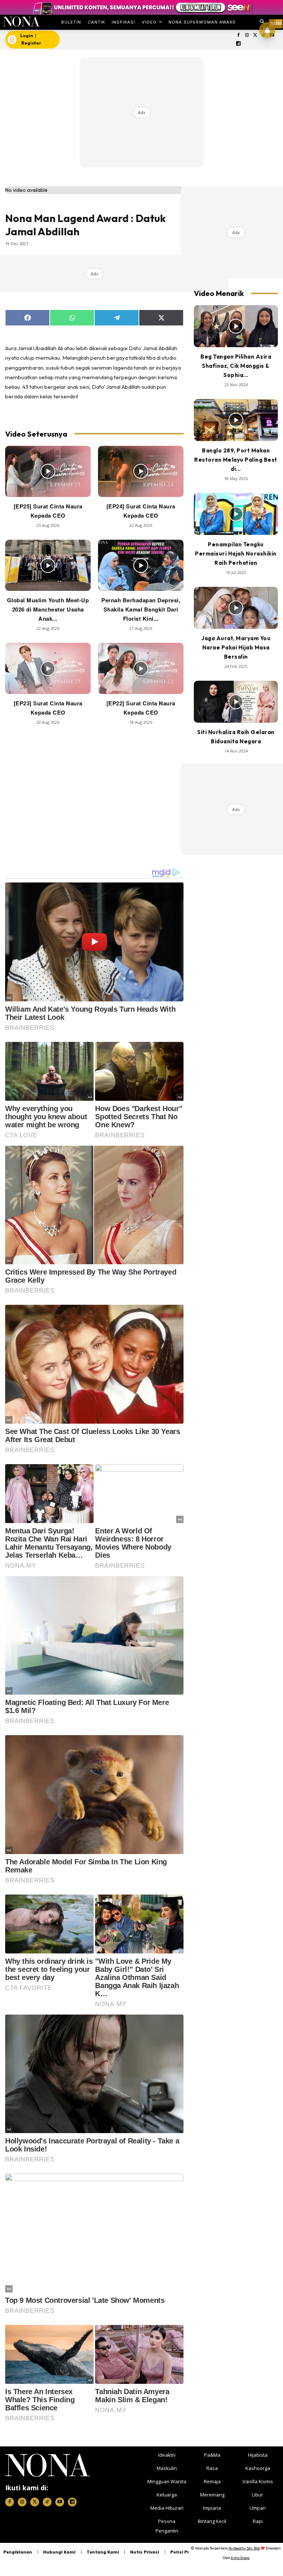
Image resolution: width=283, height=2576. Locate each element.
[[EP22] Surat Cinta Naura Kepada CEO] (141, 668)
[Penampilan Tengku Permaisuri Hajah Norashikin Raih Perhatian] (236, 514)
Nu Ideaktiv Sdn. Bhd (244, 2548)
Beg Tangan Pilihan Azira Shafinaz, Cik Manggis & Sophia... (236, 366)
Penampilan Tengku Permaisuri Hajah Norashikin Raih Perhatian (236, 554)
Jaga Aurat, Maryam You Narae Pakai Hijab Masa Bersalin (236, 647)
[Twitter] (255, 36)
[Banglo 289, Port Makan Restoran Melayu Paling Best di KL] (236, 420)
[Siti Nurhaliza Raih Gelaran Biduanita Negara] (236, 702)
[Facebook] (239, 36)
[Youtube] (60, 2502)
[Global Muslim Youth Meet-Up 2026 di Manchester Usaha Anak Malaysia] (48, 565)
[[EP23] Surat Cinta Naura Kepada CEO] (48, 668)
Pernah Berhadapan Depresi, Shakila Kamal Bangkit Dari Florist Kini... (141, 609)
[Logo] (21, 22)
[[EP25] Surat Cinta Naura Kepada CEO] (48, 471)
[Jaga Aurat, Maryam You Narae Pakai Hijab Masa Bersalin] (236, 608)
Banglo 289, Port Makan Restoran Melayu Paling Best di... (236, 460)
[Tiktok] (47, 2502)
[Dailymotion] (239, 44)
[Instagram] (247, 36)
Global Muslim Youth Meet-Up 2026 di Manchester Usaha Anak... (48, 609)
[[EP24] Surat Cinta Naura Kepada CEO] (141, 471)
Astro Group (240, 2558)
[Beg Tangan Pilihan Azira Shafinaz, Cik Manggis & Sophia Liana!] (236, 326)
